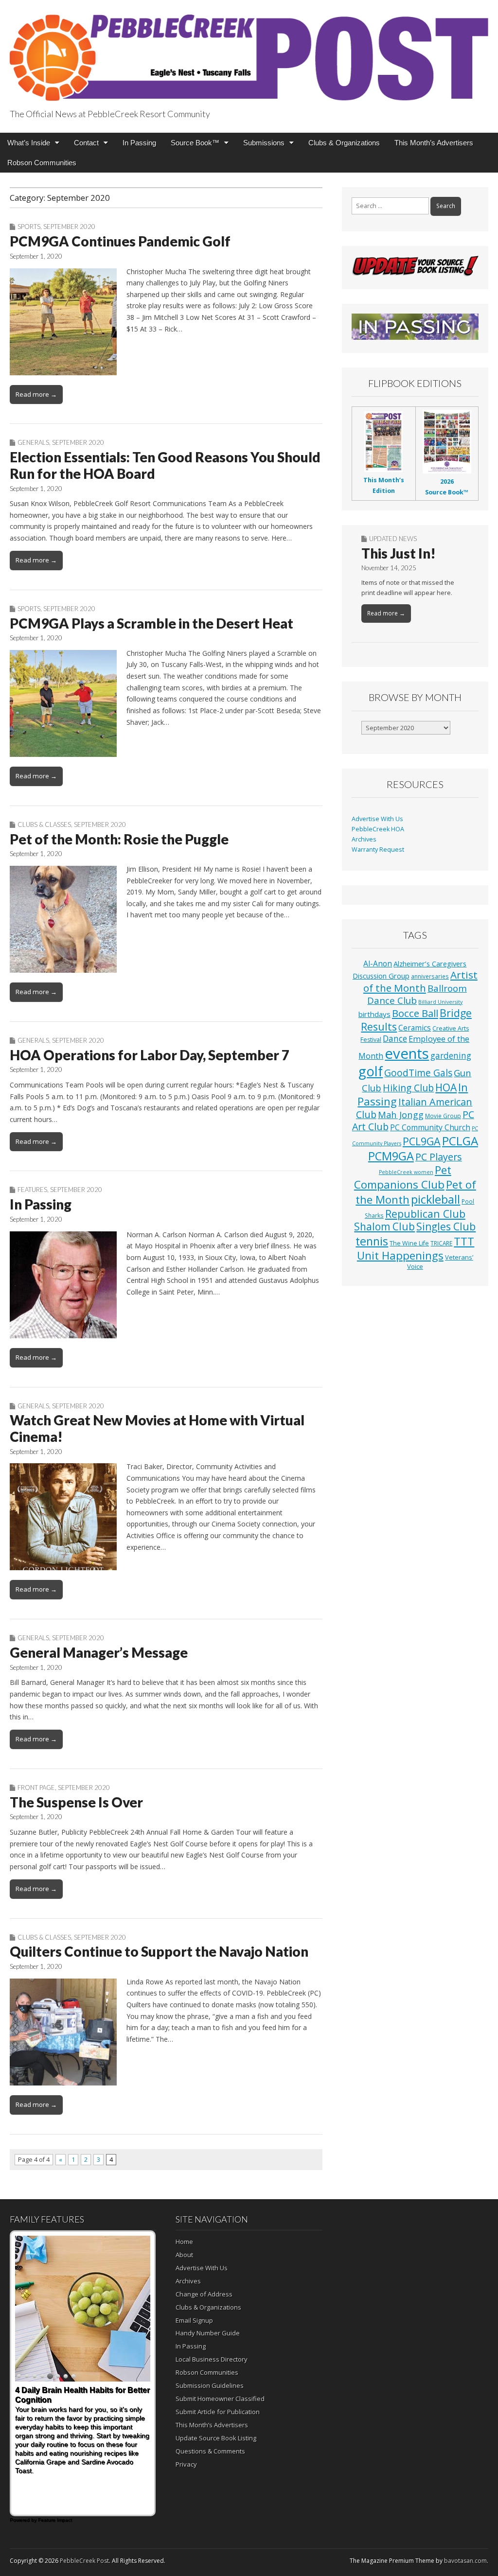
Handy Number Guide (208, 2333)
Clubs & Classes (44, 824)
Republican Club (425, 1214)
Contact (86, 143)
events (407, 1053)
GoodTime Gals (418, 1073)
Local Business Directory (212, 2359)
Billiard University (440, 1002)
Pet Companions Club (403, 1177)
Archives (364, 839)
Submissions (264, 143)
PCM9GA (391, 1156)
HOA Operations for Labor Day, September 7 (150, 1055)
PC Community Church (430, 1127)
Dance (395, 1038)
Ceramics (415, 1028)
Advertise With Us (377, 819)
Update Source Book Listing (216, 2438)
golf (371, 1071)
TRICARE (441, 1243)
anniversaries (430, 976)
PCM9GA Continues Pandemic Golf (120, 241)
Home (184, 2242)
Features (32, 1190)
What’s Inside (29, 143)
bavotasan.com (465, 2561)
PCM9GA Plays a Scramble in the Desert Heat (151, 623)
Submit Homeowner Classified (220, 2399)
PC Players (439, 1157)
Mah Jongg (401, 1114)
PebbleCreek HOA (378, 829)
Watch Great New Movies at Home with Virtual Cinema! (157, 1428)
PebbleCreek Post (84, 2561)
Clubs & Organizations (344, 143)
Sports (29, 227)
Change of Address (204, 2294)
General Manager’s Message (99, 1652)
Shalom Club (384, 1227)
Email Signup (194, 2320)
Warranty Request (378, 850)
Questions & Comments (210, 2451)
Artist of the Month (420, 981)
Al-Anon (378, 964)
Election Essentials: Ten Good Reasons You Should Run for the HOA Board (165, 465)
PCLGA (460, 1141)
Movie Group (443, 1116)
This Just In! (399, 553)
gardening (451, 1056)
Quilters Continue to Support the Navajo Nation (159, 1951)
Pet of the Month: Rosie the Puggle (119, 839)
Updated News (393, 539)
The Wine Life (409, 1243)
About (184, 2255)
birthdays (374, 1014)
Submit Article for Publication (218, 2412)
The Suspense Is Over (76, 1802)
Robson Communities (42, 163)
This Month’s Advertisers (434, 143)
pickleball (436, 1199)
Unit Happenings (400, 1255)
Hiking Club (408, 1088)
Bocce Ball (415, 1013)
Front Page (36, 1787)
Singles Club (446, 1227)
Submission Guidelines (210, 2385)
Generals (33, 442)
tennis (372, 1241)
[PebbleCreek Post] (249, 52)
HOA (446, 1087)
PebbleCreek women (406, 1172)
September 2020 (69, 227)
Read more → (36, 394)
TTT (464, 1241)
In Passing (139, 143)
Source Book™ (195, 143)
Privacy (186, 2464)
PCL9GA (422, 1141)
